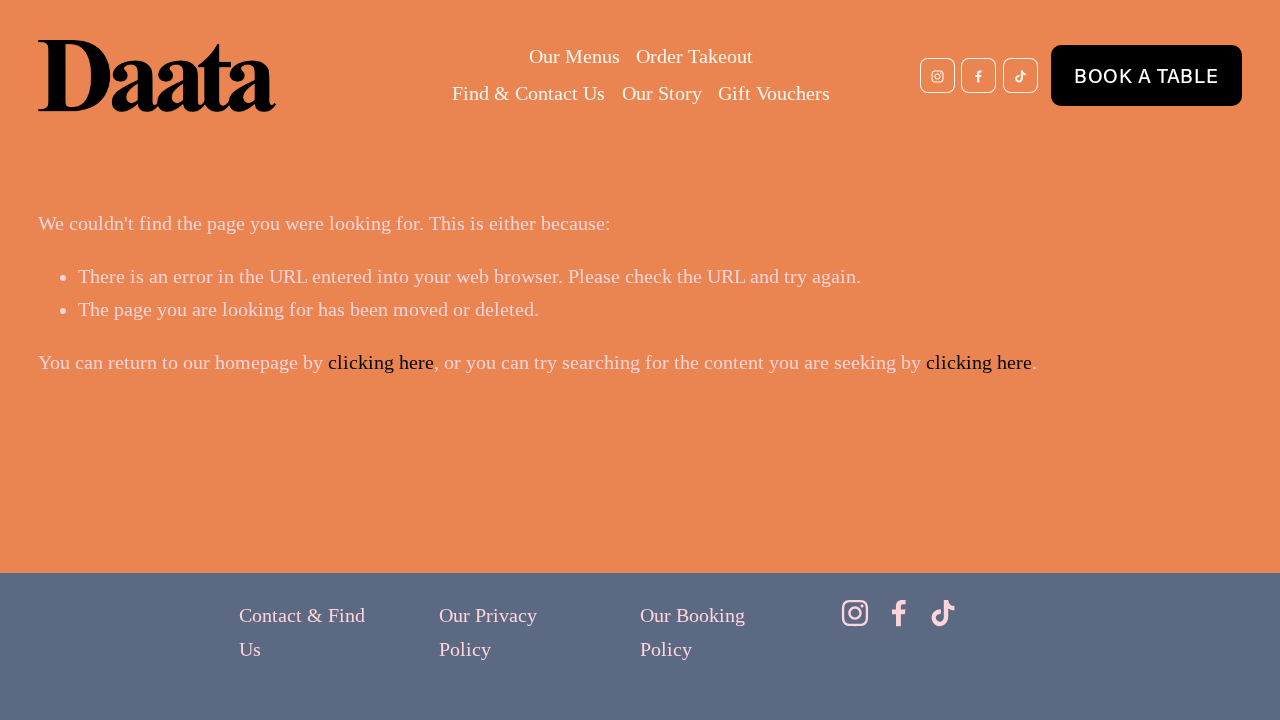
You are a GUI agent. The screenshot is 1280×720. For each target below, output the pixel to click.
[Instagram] (937, 75)
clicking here (381, 362)
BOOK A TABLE (1146, 75)
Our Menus (574, 56)
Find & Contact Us (528, 93)
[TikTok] (1020, 75)
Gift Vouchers (774, 93)
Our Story (662, 93)
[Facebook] (978, 75)
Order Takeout (694, 56)
